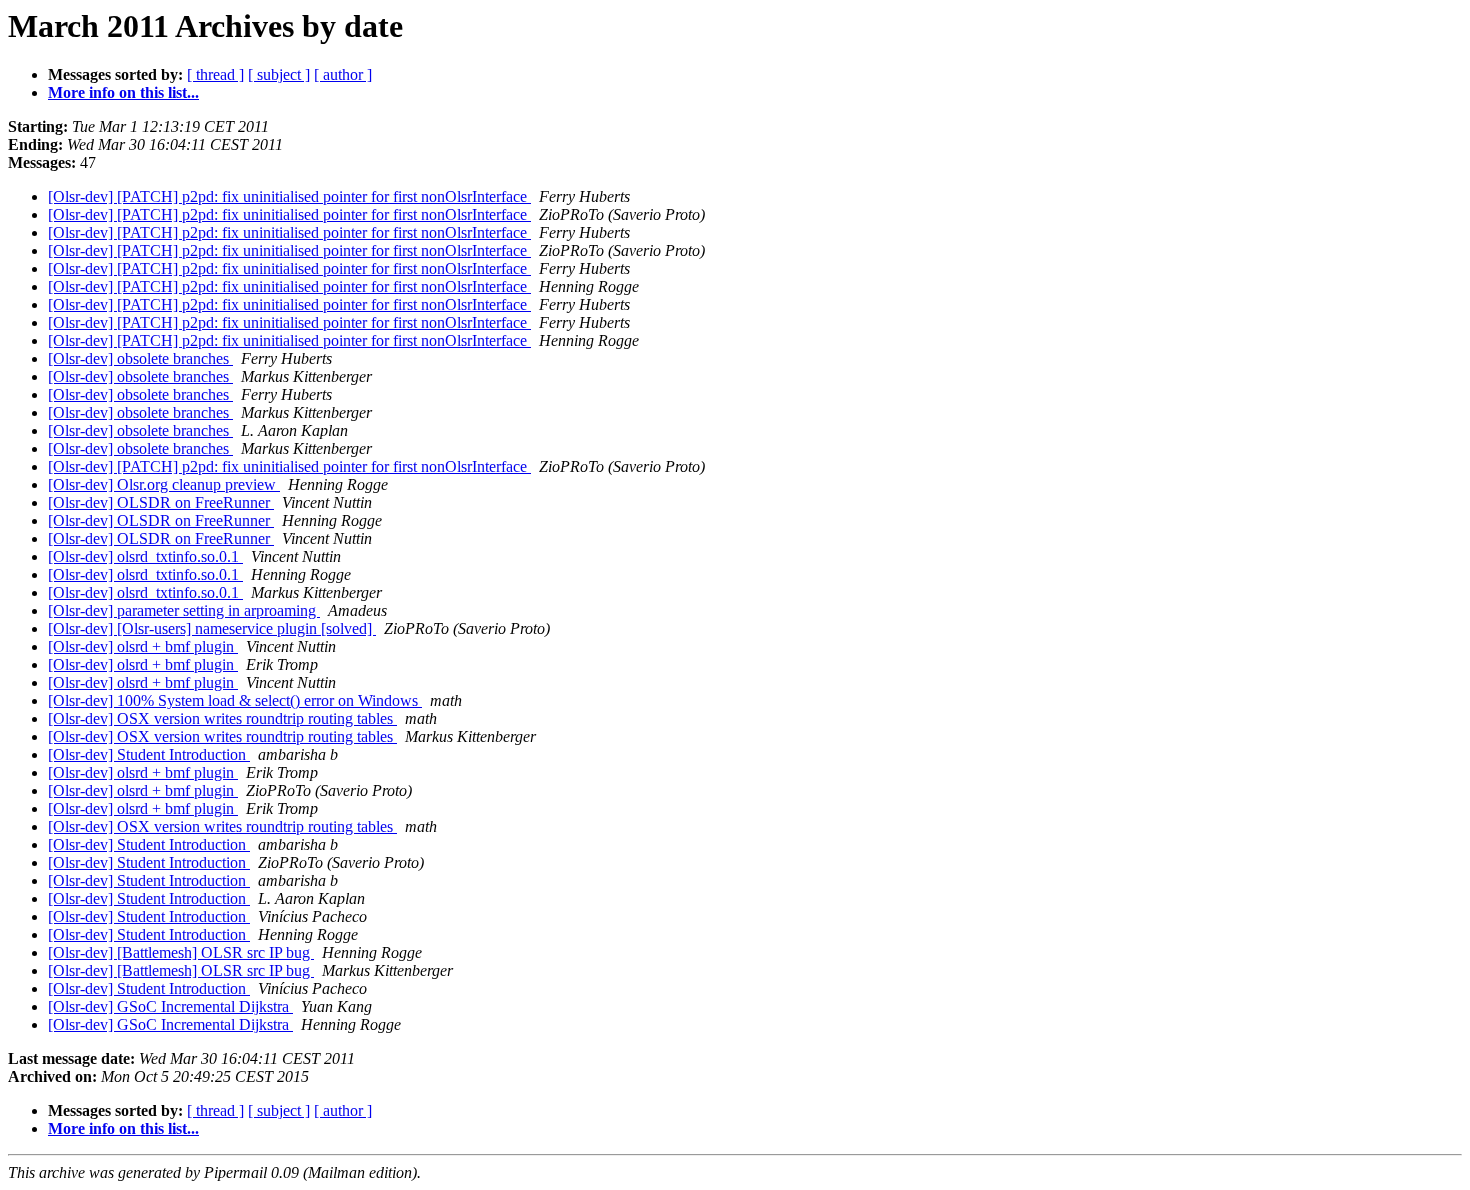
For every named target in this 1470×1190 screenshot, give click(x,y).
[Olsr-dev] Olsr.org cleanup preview (164, 484)
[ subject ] (279, 74)
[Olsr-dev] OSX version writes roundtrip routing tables (222, 718)
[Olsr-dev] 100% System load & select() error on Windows (235, 700)
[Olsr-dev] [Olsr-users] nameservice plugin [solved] (212, 628)
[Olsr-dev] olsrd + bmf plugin (143, 646)
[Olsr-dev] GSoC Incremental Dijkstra (170, 1006)
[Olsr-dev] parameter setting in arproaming (184, 610)
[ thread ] (215, 74)
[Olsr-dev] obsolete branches (140, 358)
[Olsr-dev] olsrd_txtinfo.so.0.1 (145, 556)
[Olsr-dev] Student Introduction (149, 754)
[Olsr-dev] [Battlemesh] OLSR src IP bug (181, 952)
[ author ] (343, 74)
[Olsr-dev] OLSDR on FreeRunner (161, 502)
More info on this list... (123, 92)
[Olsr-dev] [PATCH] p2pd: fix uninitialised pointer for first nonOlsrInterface (289, 196)
